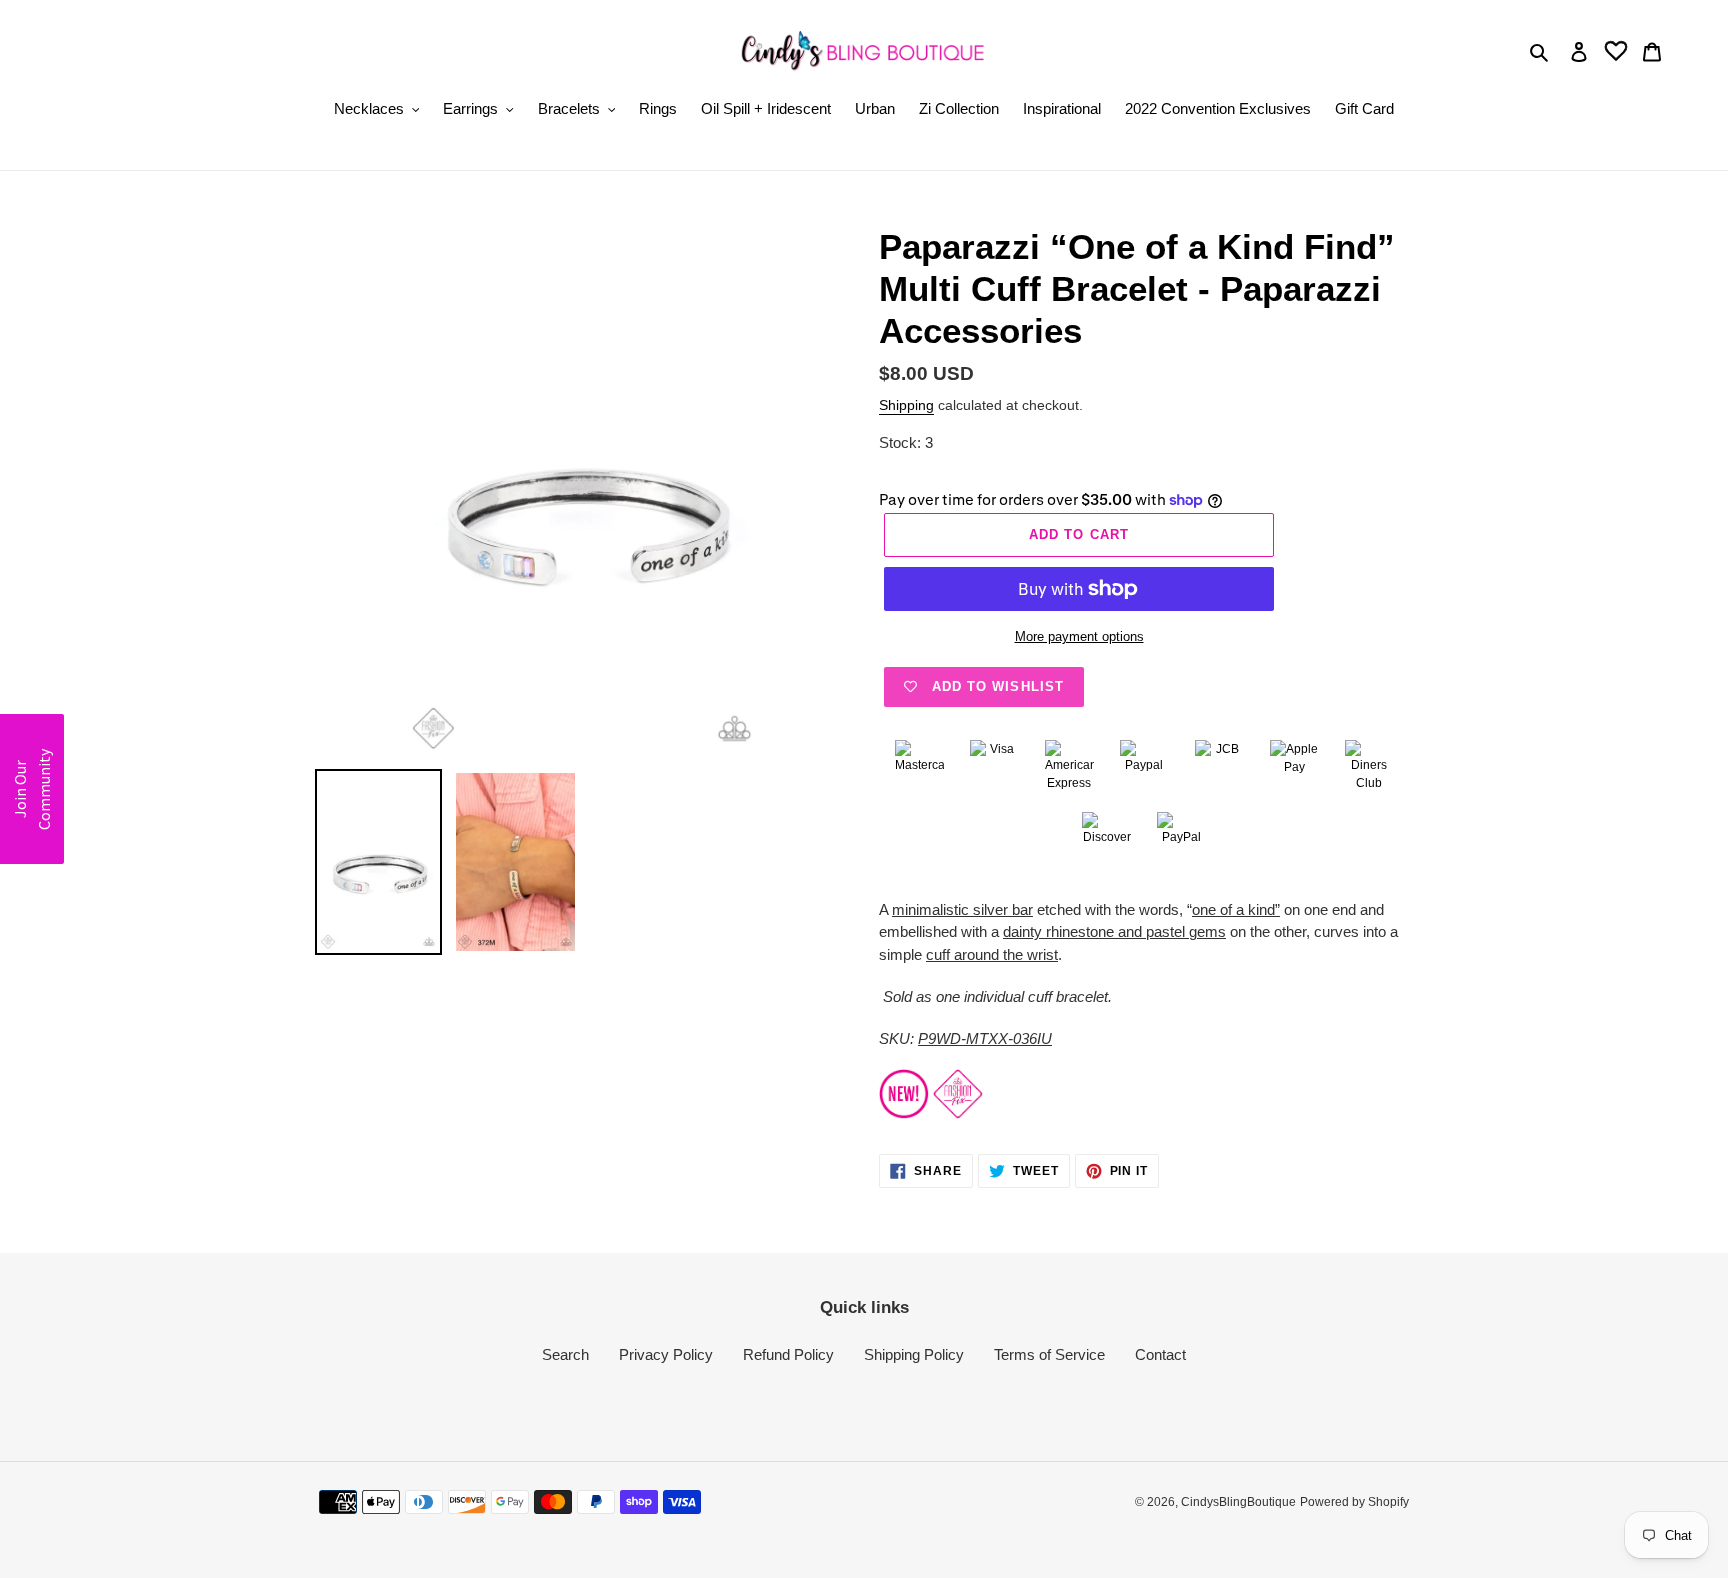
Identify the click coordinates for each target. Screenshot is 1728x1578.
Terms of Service (1049, 1354)
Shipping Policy (914, 1354)
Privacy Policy (666, 1354)
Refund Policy (788, 1354)
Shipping (906, 405)
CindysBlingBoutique (1238, 1502)
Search (565, 1354)
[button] (32, 789)
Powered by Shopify (1354, 1502)
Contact (1160, 1354)
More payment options (1079, 636)
